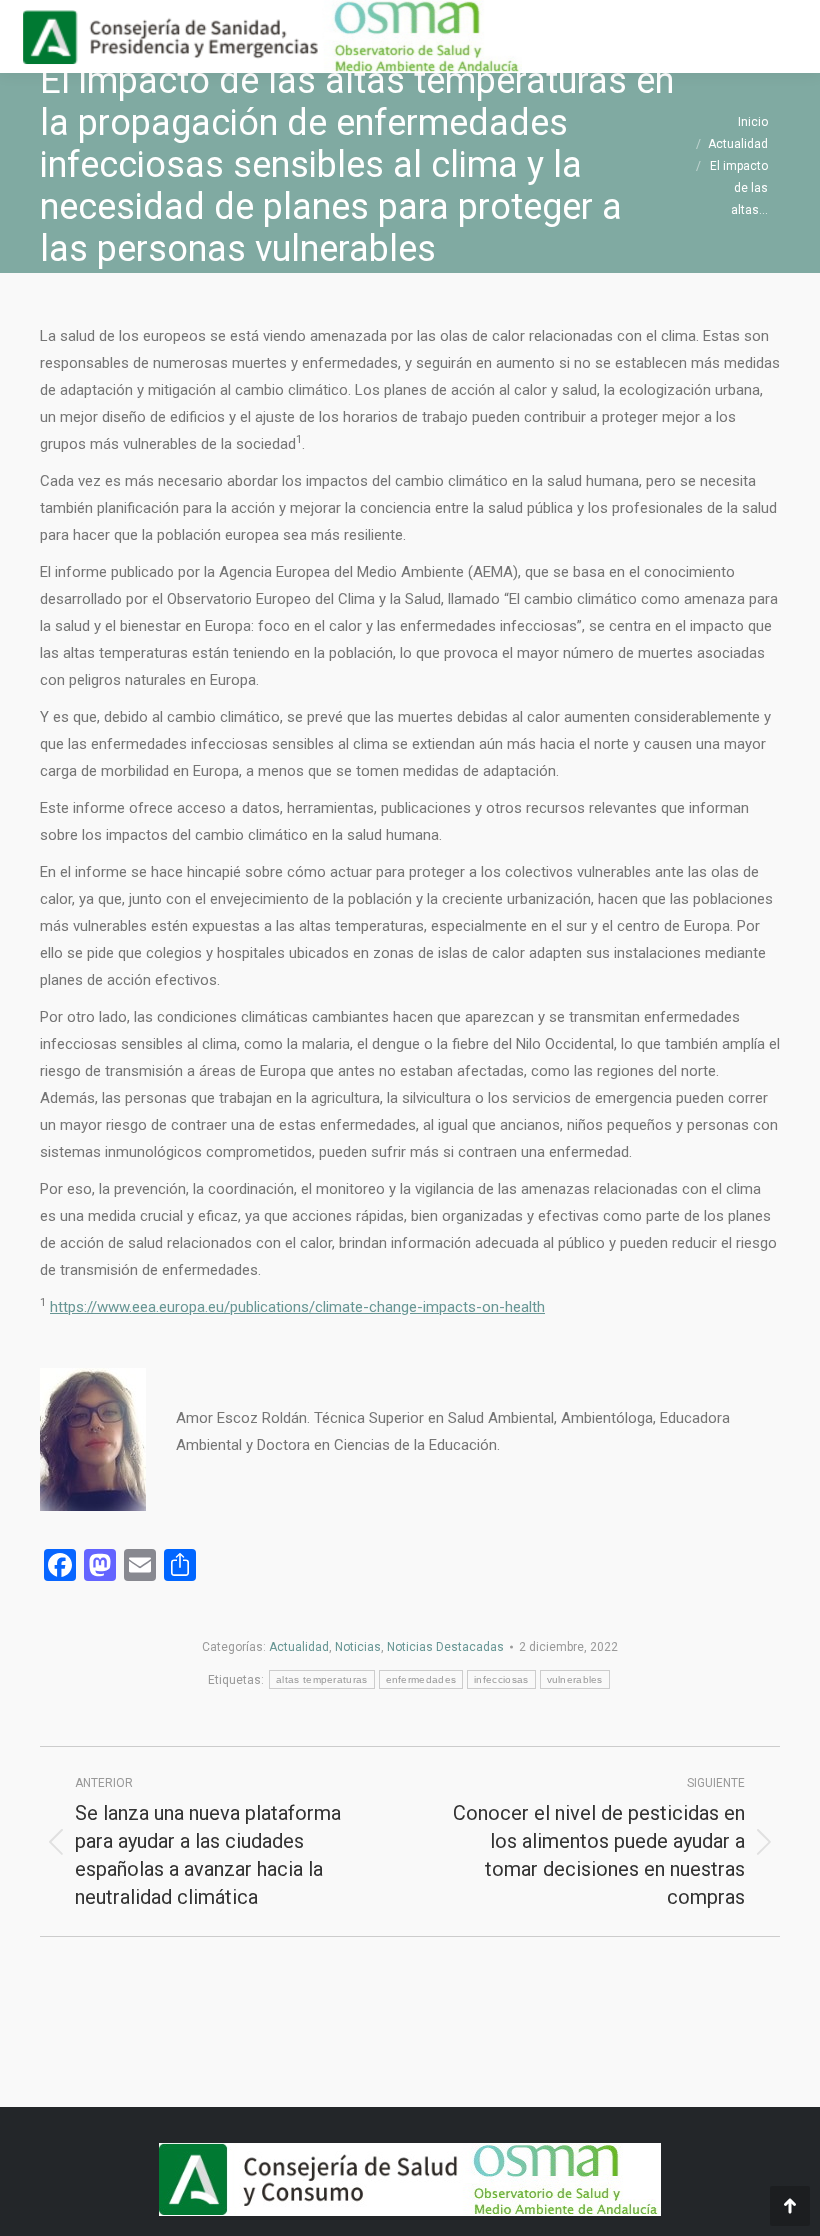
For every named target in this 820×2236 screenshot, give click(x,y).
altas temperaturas (321, 1679)
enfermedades (421, 1679)
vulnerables (575, 1679)
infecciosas (501, 1679)
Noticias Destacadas (445, 1647)
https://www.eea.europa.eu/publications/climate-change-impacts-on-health (297, 1307)
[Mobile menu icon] (788, 37)
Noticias (358, 1647)
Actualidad (299, 1647)
